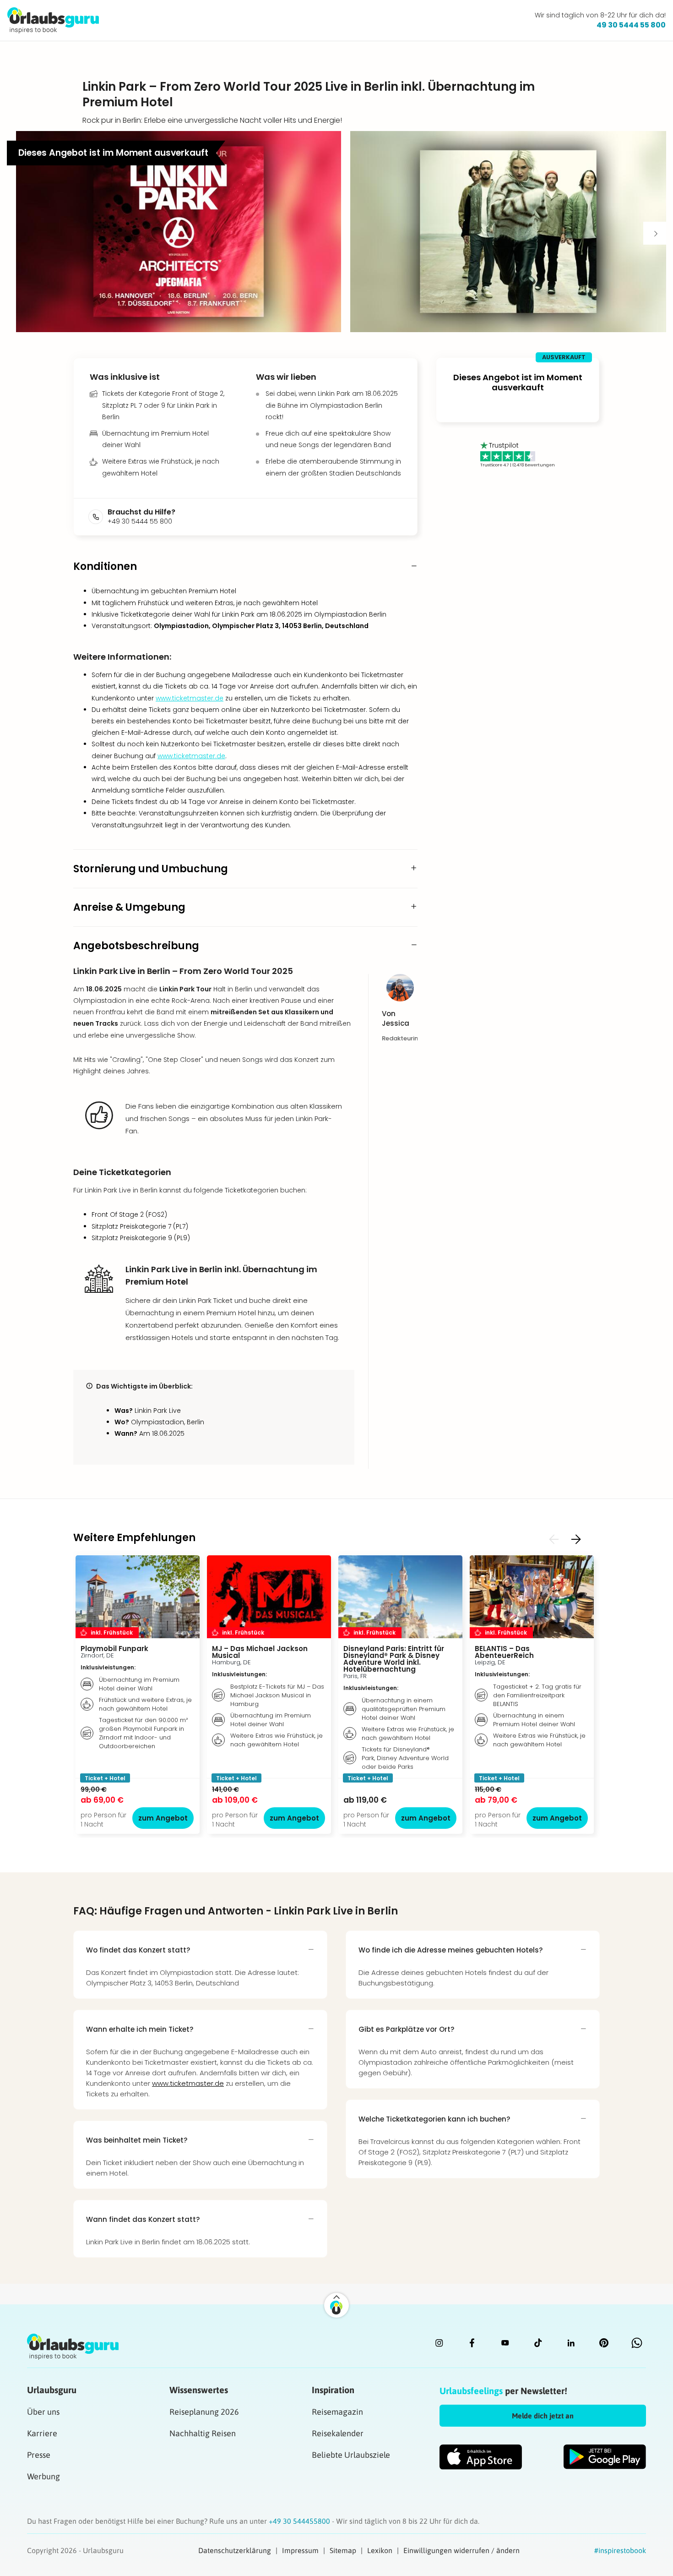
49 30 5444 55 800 (631, 25)
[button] (179, 232)
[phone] (98, 517)
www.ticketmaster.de (190, 698)
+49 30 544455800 (300, 2521)
